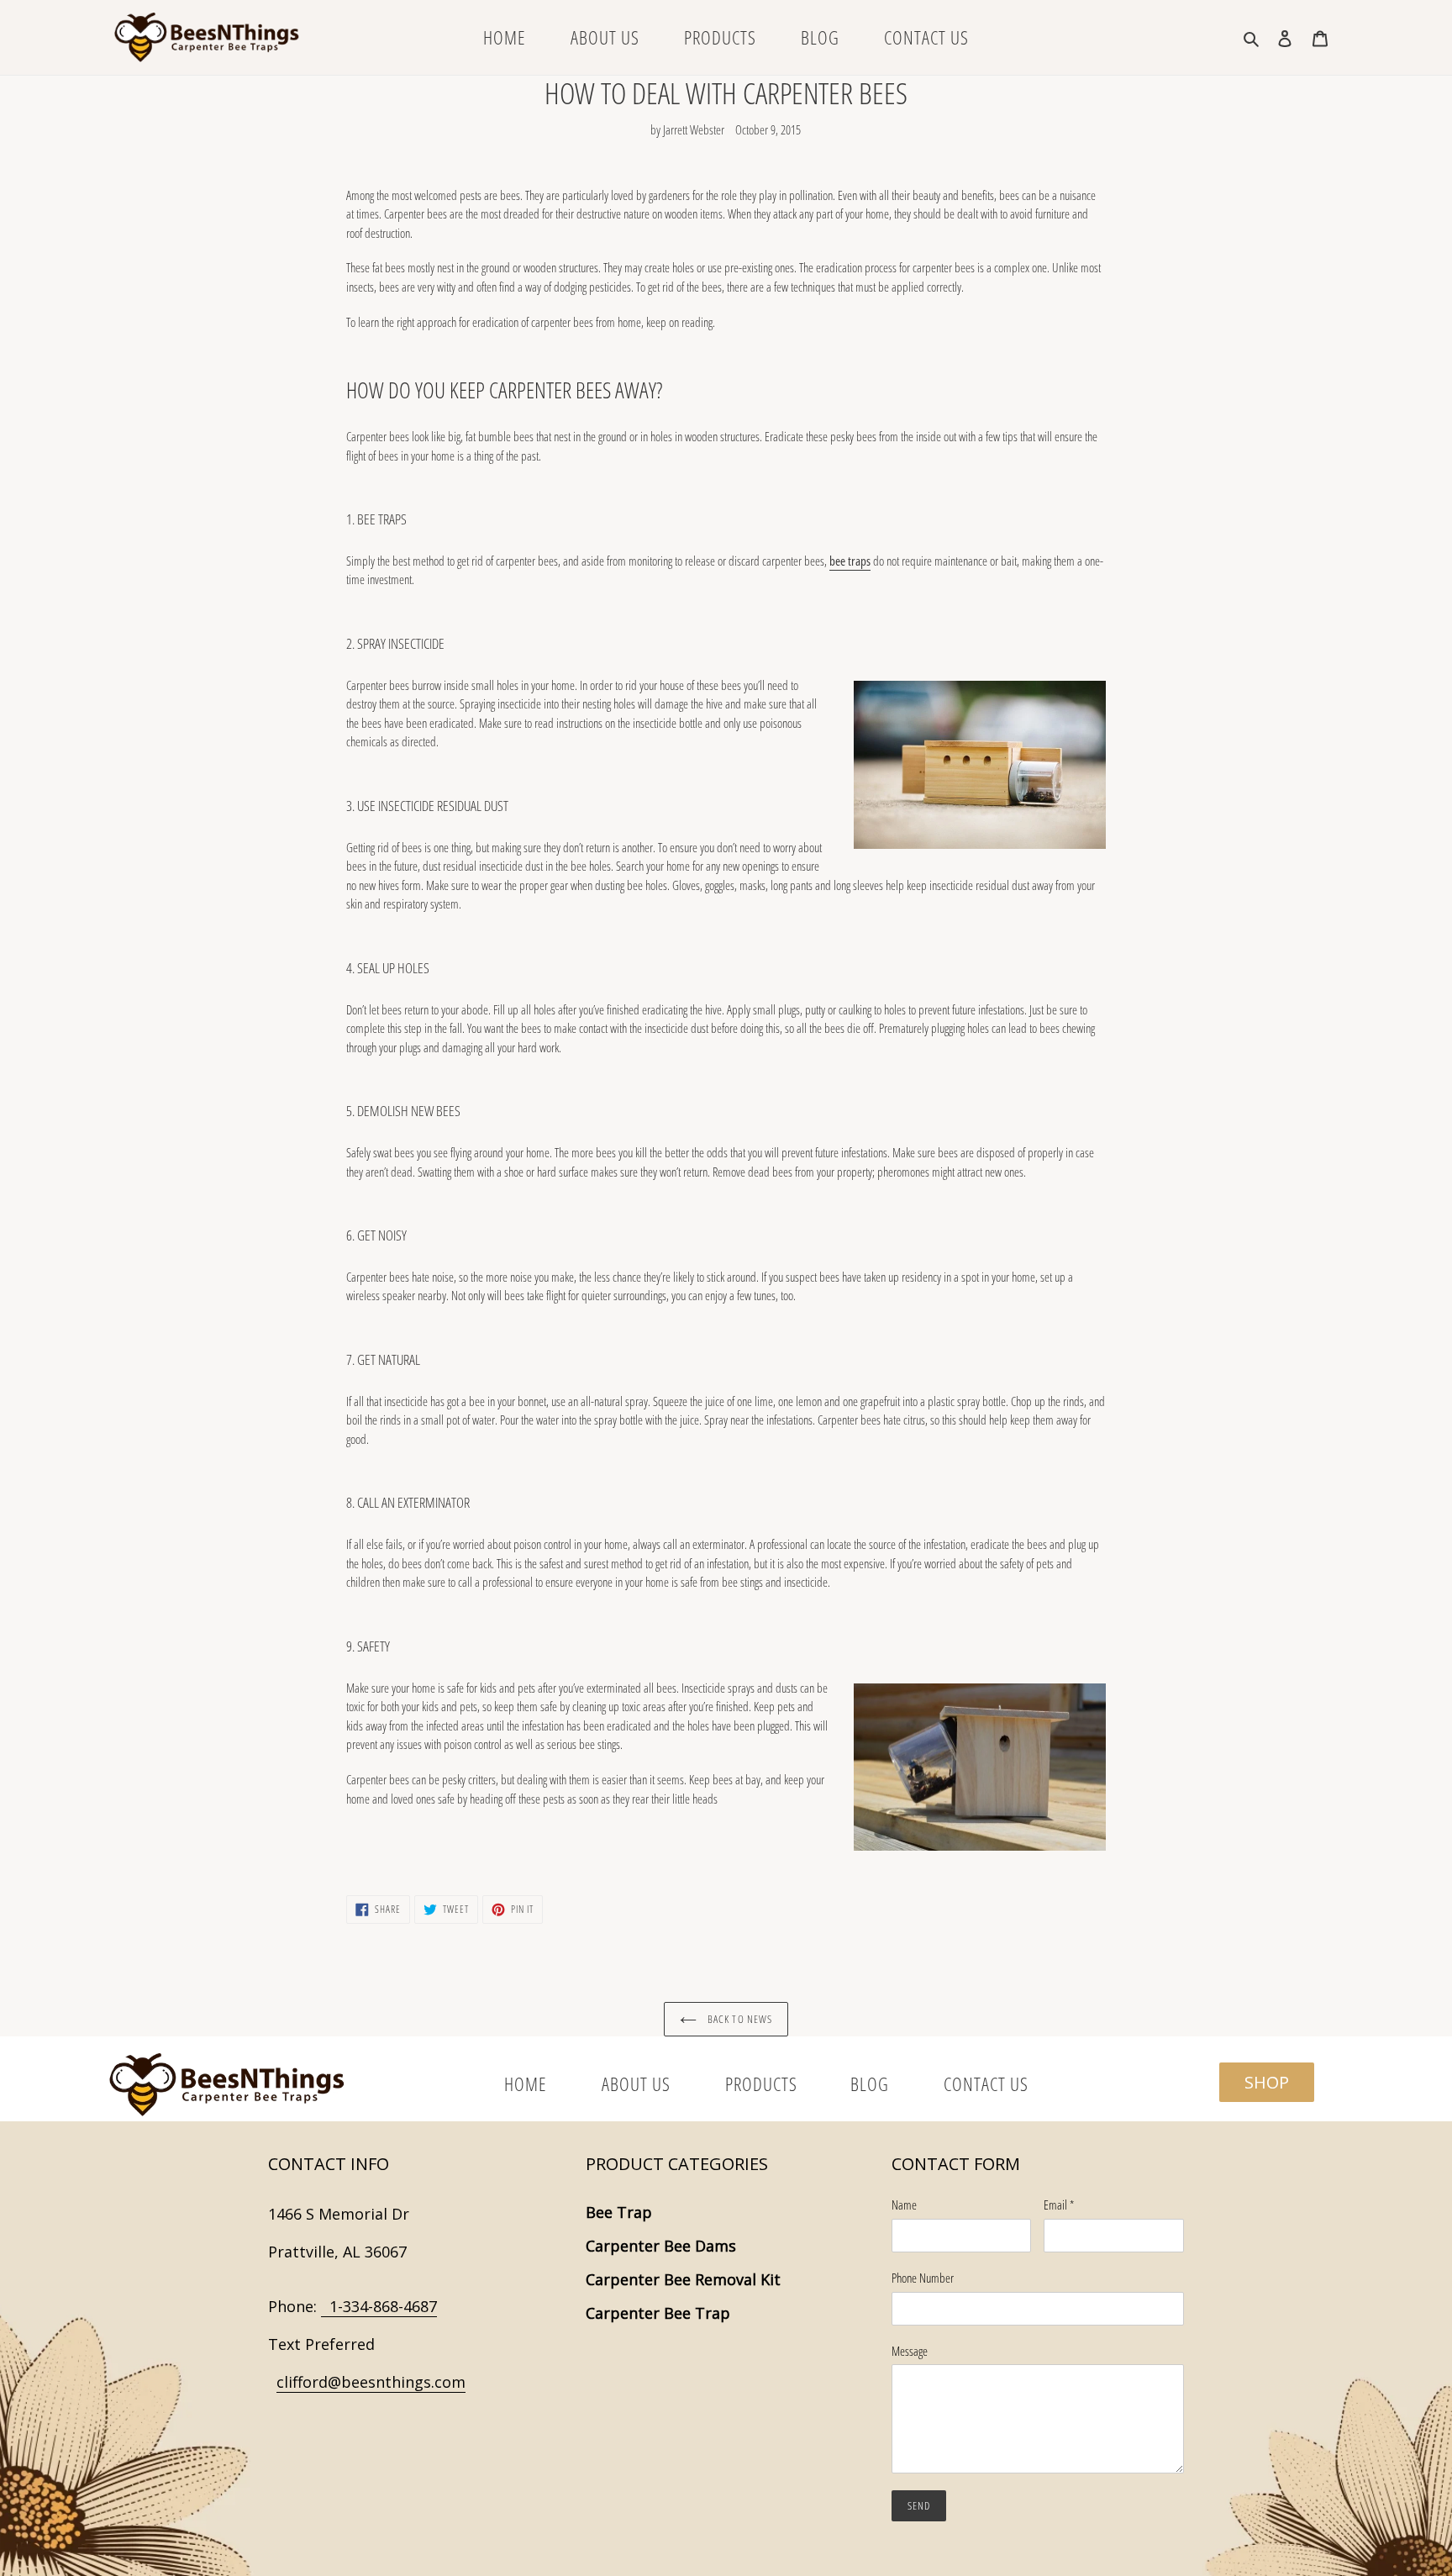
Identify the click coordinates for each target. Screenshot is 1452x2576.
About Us (638, 2083)
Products (761, 2083)
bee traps (850, 561)
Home (528, 2083)
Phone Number (923, 2278)
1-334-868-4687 (379, 2306)
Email (1059, 2205)
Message (910, 2351)
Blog (872, 2083)
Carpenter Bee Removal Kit (683, 2279)
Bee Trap (619, 2212)
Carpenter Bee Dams (661, 2246)
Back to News (739, 2019)
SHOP (1267, 2082)
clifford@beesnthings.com (371, 2382)
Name (904, 2205)
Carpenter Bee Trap (658, 2313)
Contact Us (986, 2083)
